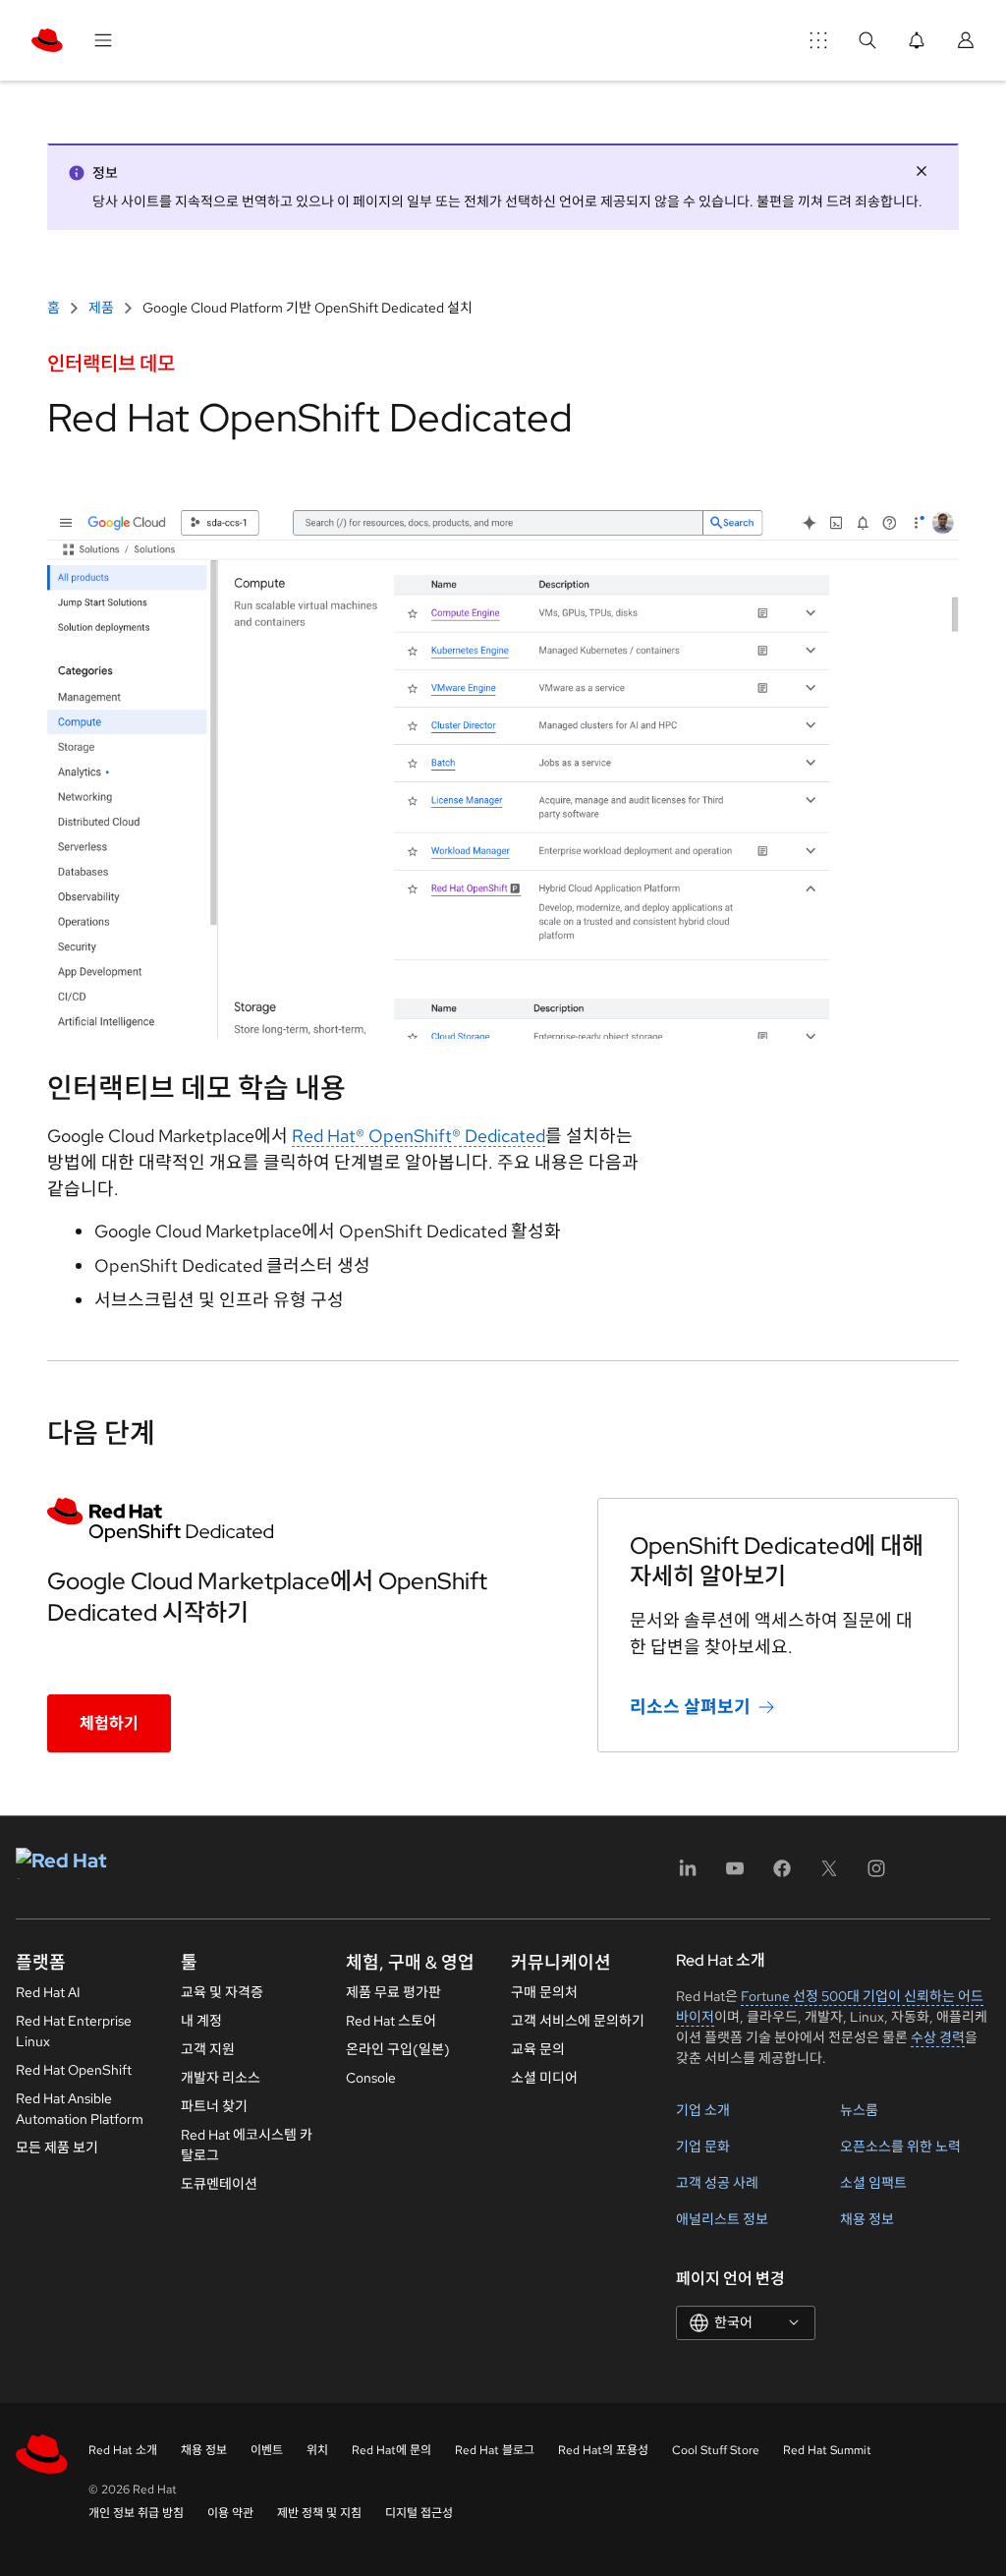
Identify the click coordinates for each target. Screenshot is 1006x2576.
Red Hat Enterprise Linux (74, 2031)
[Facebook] (782, 1875)
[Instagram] (876, 1875)
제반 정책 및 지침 (319, 2513)
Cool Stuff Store (716, 2450)
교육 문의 (538, 2049)
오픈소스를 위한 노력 (900, 2147)
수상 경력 (938, 2037)
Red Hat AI (48, 1992)
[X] (829, 1875)
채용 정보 (867, 2219)
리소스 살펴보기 (690, 1707)
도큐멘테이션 (219, 2184)
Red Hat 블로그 (495, 2450)
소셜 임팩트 (873, 2183)
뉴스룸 (859, 2110)
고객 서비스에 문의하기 (578, 2021)
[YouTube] (735, 1875)
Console (371, 2078)
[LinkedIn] (688, 1875)
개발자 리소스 (221, 2078)
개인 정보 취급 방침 (136, 2513)
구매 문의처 (544, 1992)
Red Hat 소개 (123, 2450)
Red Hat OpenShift (74, 2070)
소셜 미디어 (544, 2078)
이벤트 (267, 2450)
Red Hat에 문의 (391, 2450)
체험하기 (109, 1723)
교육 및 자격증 (222, 1992)
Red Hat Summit (827, 2450)
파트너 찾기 (214, 2106)
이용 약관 (230, 2513)
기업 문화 (703, 2147)
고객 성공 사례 (717, 2183)
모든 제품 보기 (57, 2147)
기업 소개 (703, 2110)
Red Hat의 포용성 (603, 2450)
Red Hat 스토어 (391, 2021)
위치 (317, 2450)
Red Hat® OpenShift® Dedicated (419, 1136)
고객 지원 (208, 2049)
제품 (101, 308)
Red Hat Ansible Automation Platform (80, 2109)
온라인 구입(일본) (398, 2049)
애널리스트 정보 (722, 2219)
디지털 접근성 (419, 2513)
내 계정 (201, 2021)
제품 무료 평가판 (393, 1992)
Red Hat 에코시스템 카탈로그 (247, 2145)
